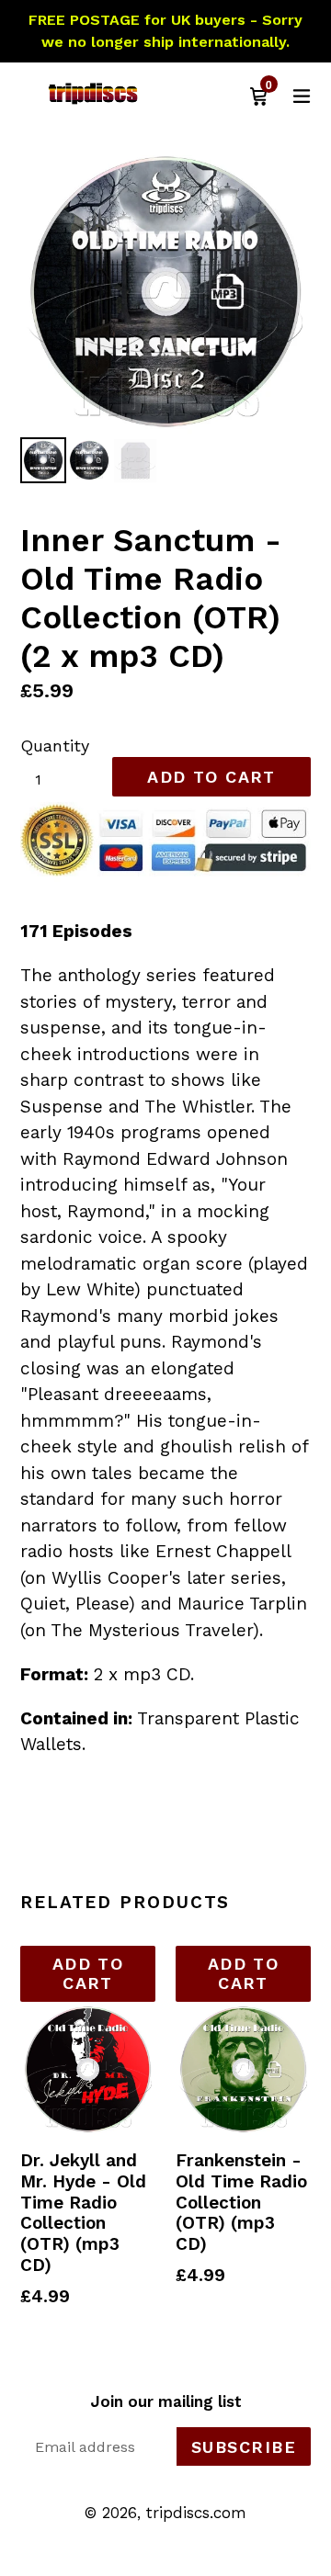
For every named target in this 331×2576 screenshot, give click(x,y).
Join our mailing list (166, 2401)
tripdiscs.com (196, 2513)
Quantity (55, 746)
